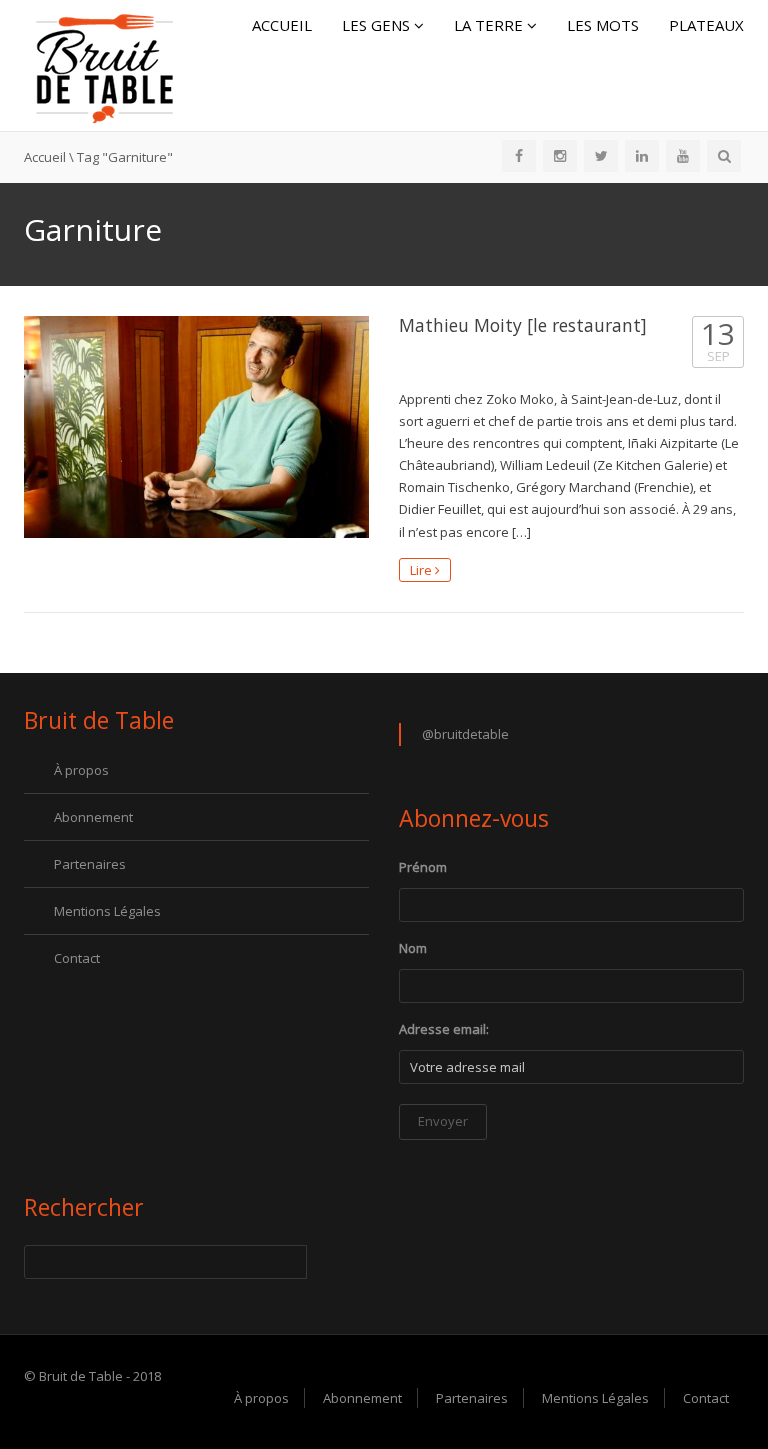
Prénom (423, 867)
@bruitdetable (465, 734)
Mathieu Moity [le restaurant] (523, 325)
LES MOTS (603, 25)
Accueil (282, 25)
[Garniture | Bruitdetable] (104, 64)
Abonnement (93, 817)
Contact (77, 958)
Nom (413, 948)
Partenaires (90, 864)
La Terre (490, 25)
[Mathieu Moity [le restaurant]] (196, 427)
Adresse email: (444, 1029)
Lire (422, 570)
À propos (81, 770)
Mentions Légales (107, 911)
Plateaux (706, 25)
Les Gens (378, 25)
